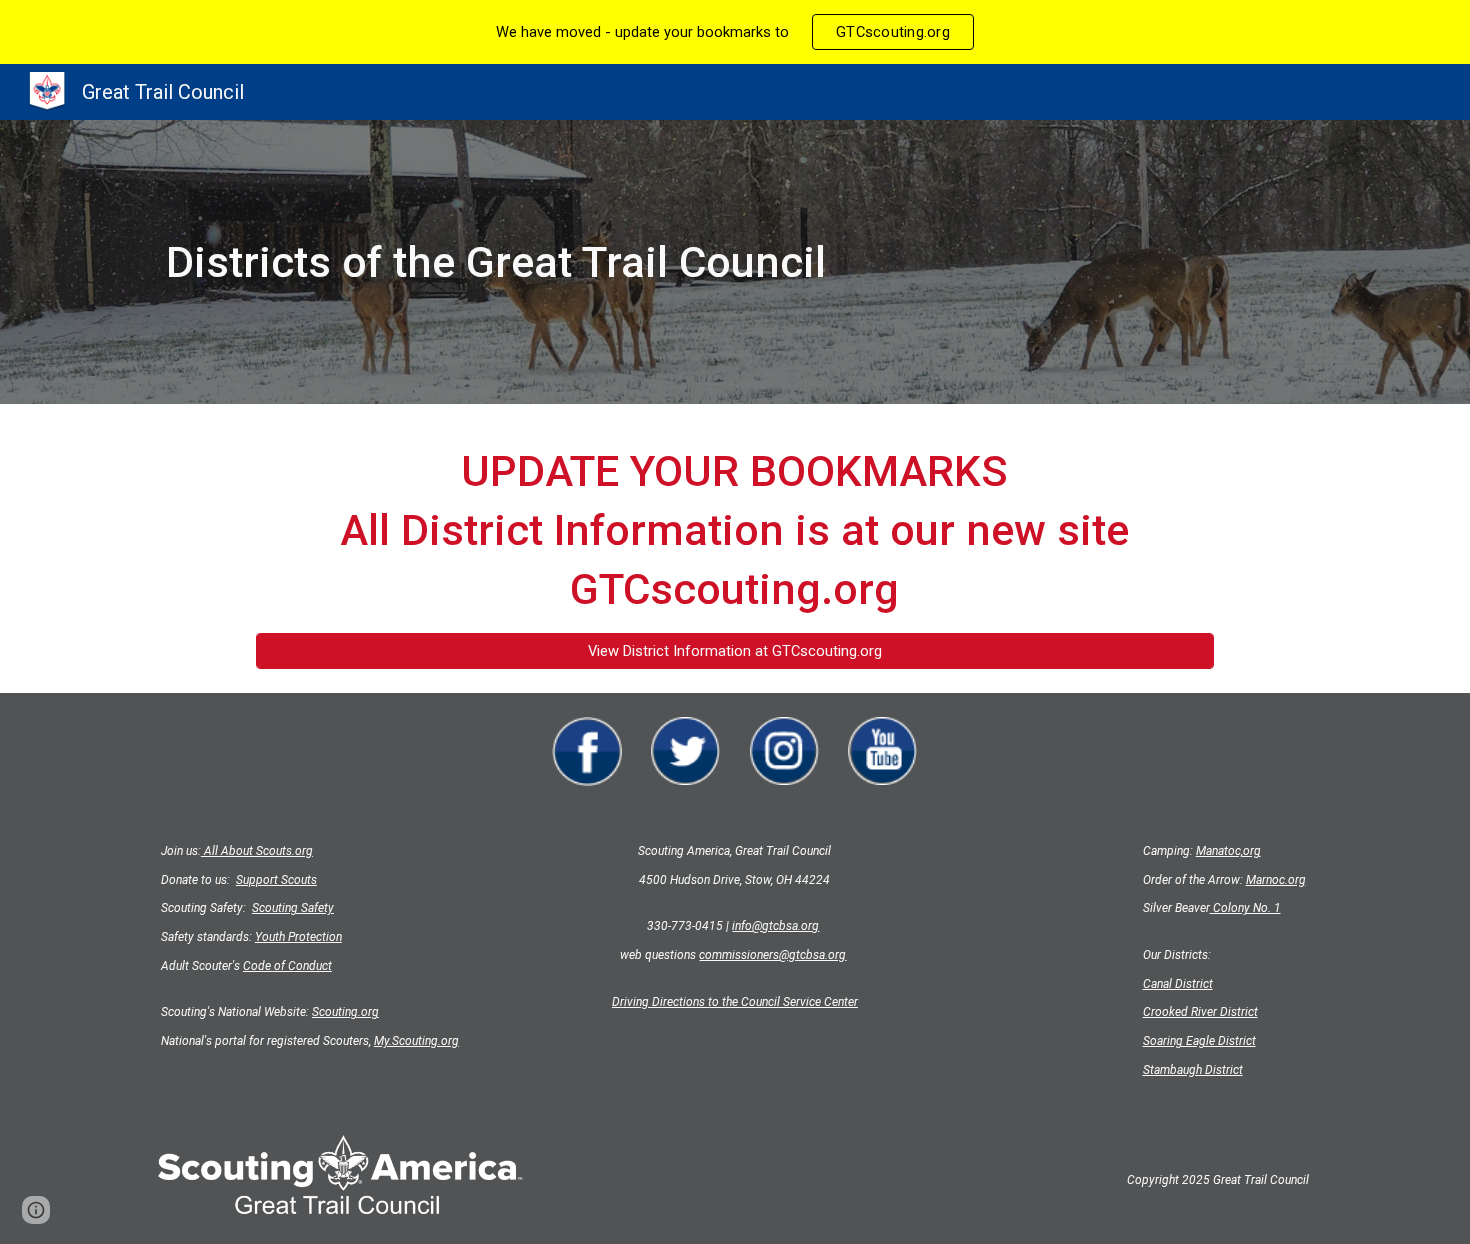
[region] (735, 32)
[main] (636, 262)
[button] (36, 1210)
